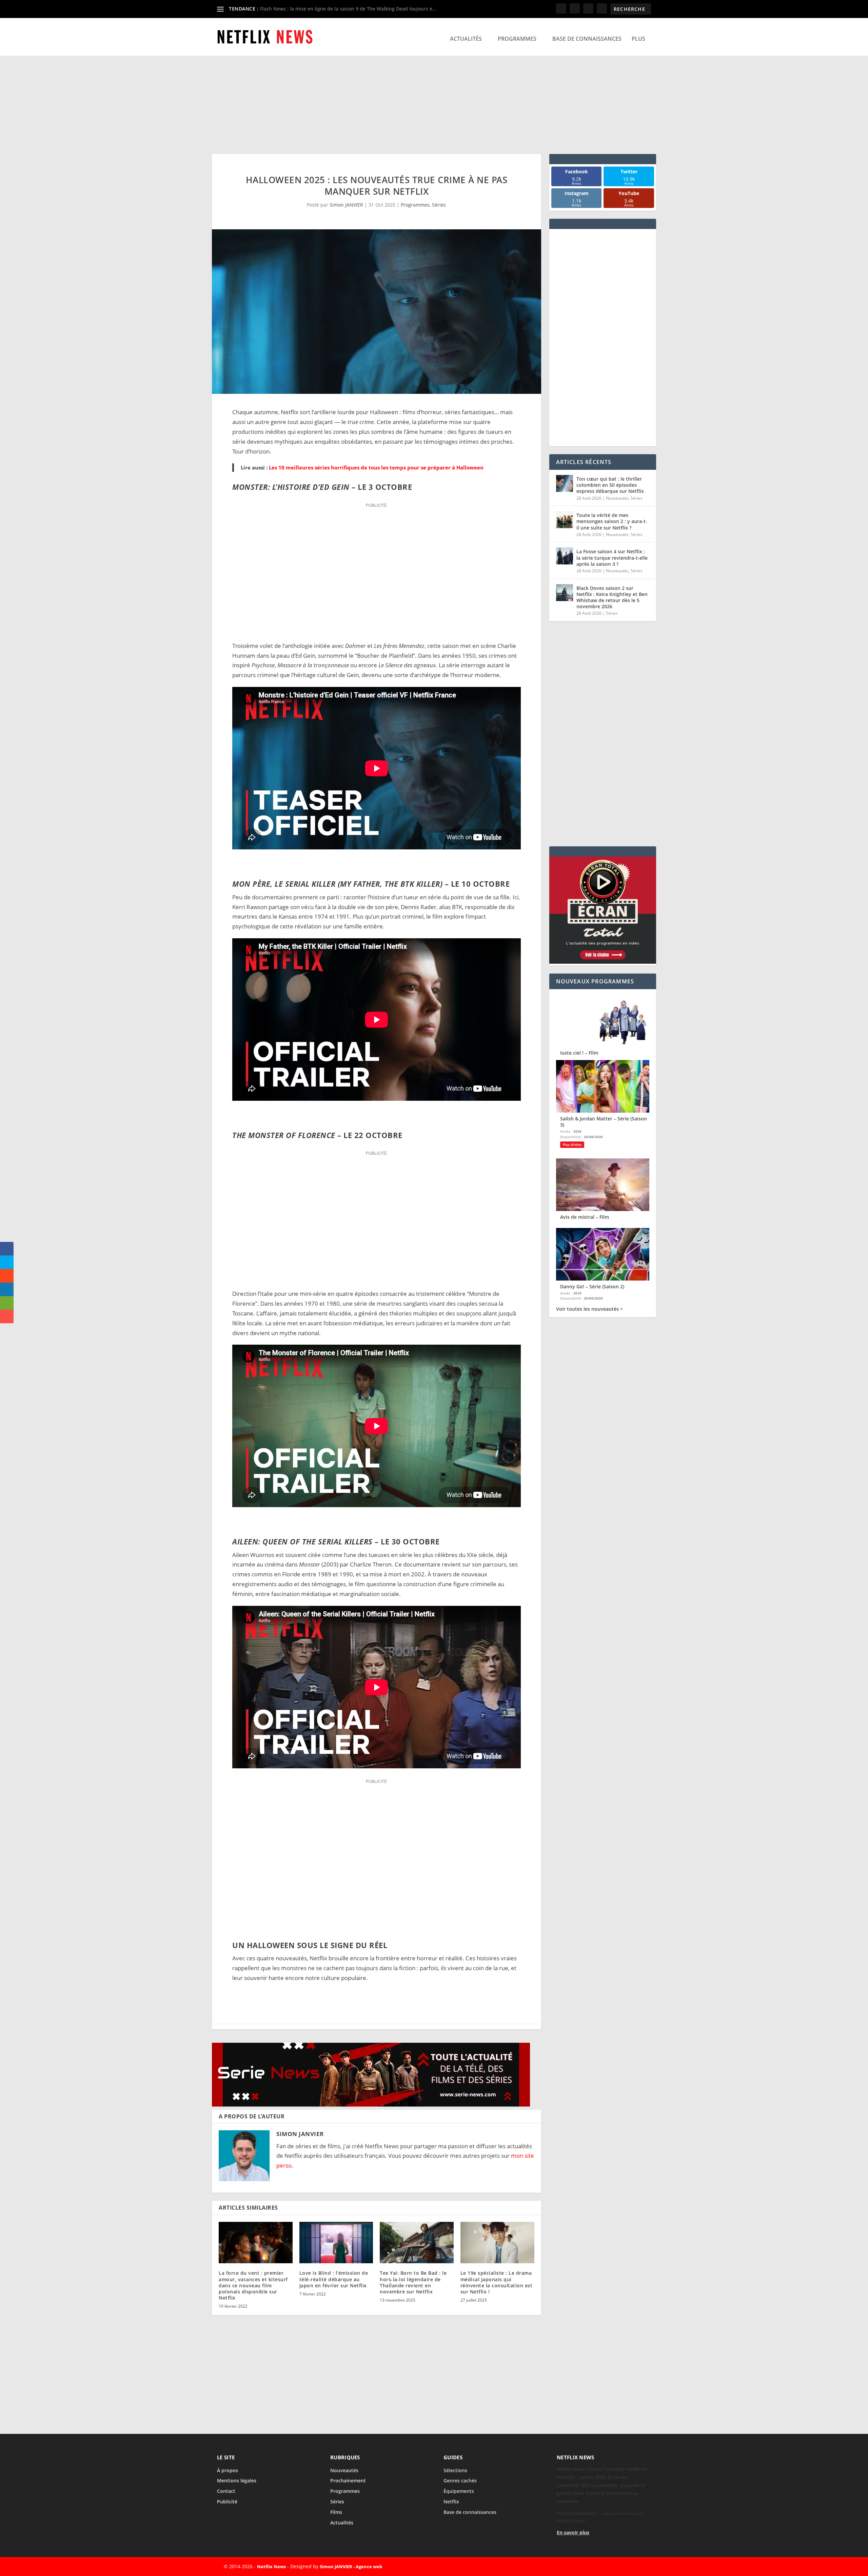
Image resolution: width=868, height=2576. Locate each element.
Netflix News (271, 2567)
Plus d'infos (572, 1145)
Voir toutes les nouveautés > (589, 1309)
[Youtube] (638, 2567)
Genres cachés (460, 2481)
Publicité (227, 2502)
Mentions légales (237, 2481)
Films (336, 2512)
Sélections (455, 2470)
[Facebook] (591, 2567)
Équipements (459, 2491)
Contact (226, 2491)
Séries (439, 205)
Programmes (517, 39)
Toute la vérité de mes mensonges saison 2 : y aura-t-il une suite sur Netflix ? (612, 521)
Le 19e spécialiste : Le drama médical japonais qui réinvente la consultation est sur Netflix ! (497, 2282)
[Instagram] (623, 2567)
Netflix (451, 2502)
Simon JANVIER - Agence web (351, 2567)
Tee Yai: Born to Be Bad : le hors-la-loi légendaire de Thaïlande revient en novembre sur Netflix (413, 2282)
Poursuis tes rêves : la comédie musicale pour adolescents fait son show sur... (349, 9)
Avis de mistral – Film (585, 1217)
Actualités (466, 39)
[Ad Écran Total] (603, 962)
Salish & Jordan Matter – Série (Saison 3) (604, 1122)
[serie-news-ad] (371, 2104)
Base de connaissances (587, 39)
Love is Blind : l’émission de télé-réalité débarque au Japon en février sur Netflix (334, 2279)
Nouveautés (617, 498)
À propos (228, 2470)
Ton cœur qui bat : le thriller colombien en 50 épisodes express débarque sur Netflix (610, 485)
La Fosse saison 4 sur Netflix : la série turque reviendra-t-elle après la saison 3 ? (612, 558)
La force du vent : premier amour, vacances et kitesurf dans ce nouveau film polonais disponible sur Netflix (253, 2285)
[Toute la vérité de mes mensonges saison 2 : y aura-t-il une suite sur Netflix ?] (565, 520)
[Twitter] (607, 2567)
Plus (638, 39)
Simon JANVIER (346, 205)
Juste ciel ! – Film (579, 1053)
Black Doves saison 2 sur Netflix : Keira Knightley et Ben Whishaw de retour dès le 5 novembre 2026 (612, 597)
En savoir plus (573, 2532)
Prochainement (348, 2481)
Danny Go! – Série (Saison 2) (592, 1286)
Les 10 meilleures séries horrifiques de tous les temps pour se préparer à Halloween (376, 467)
